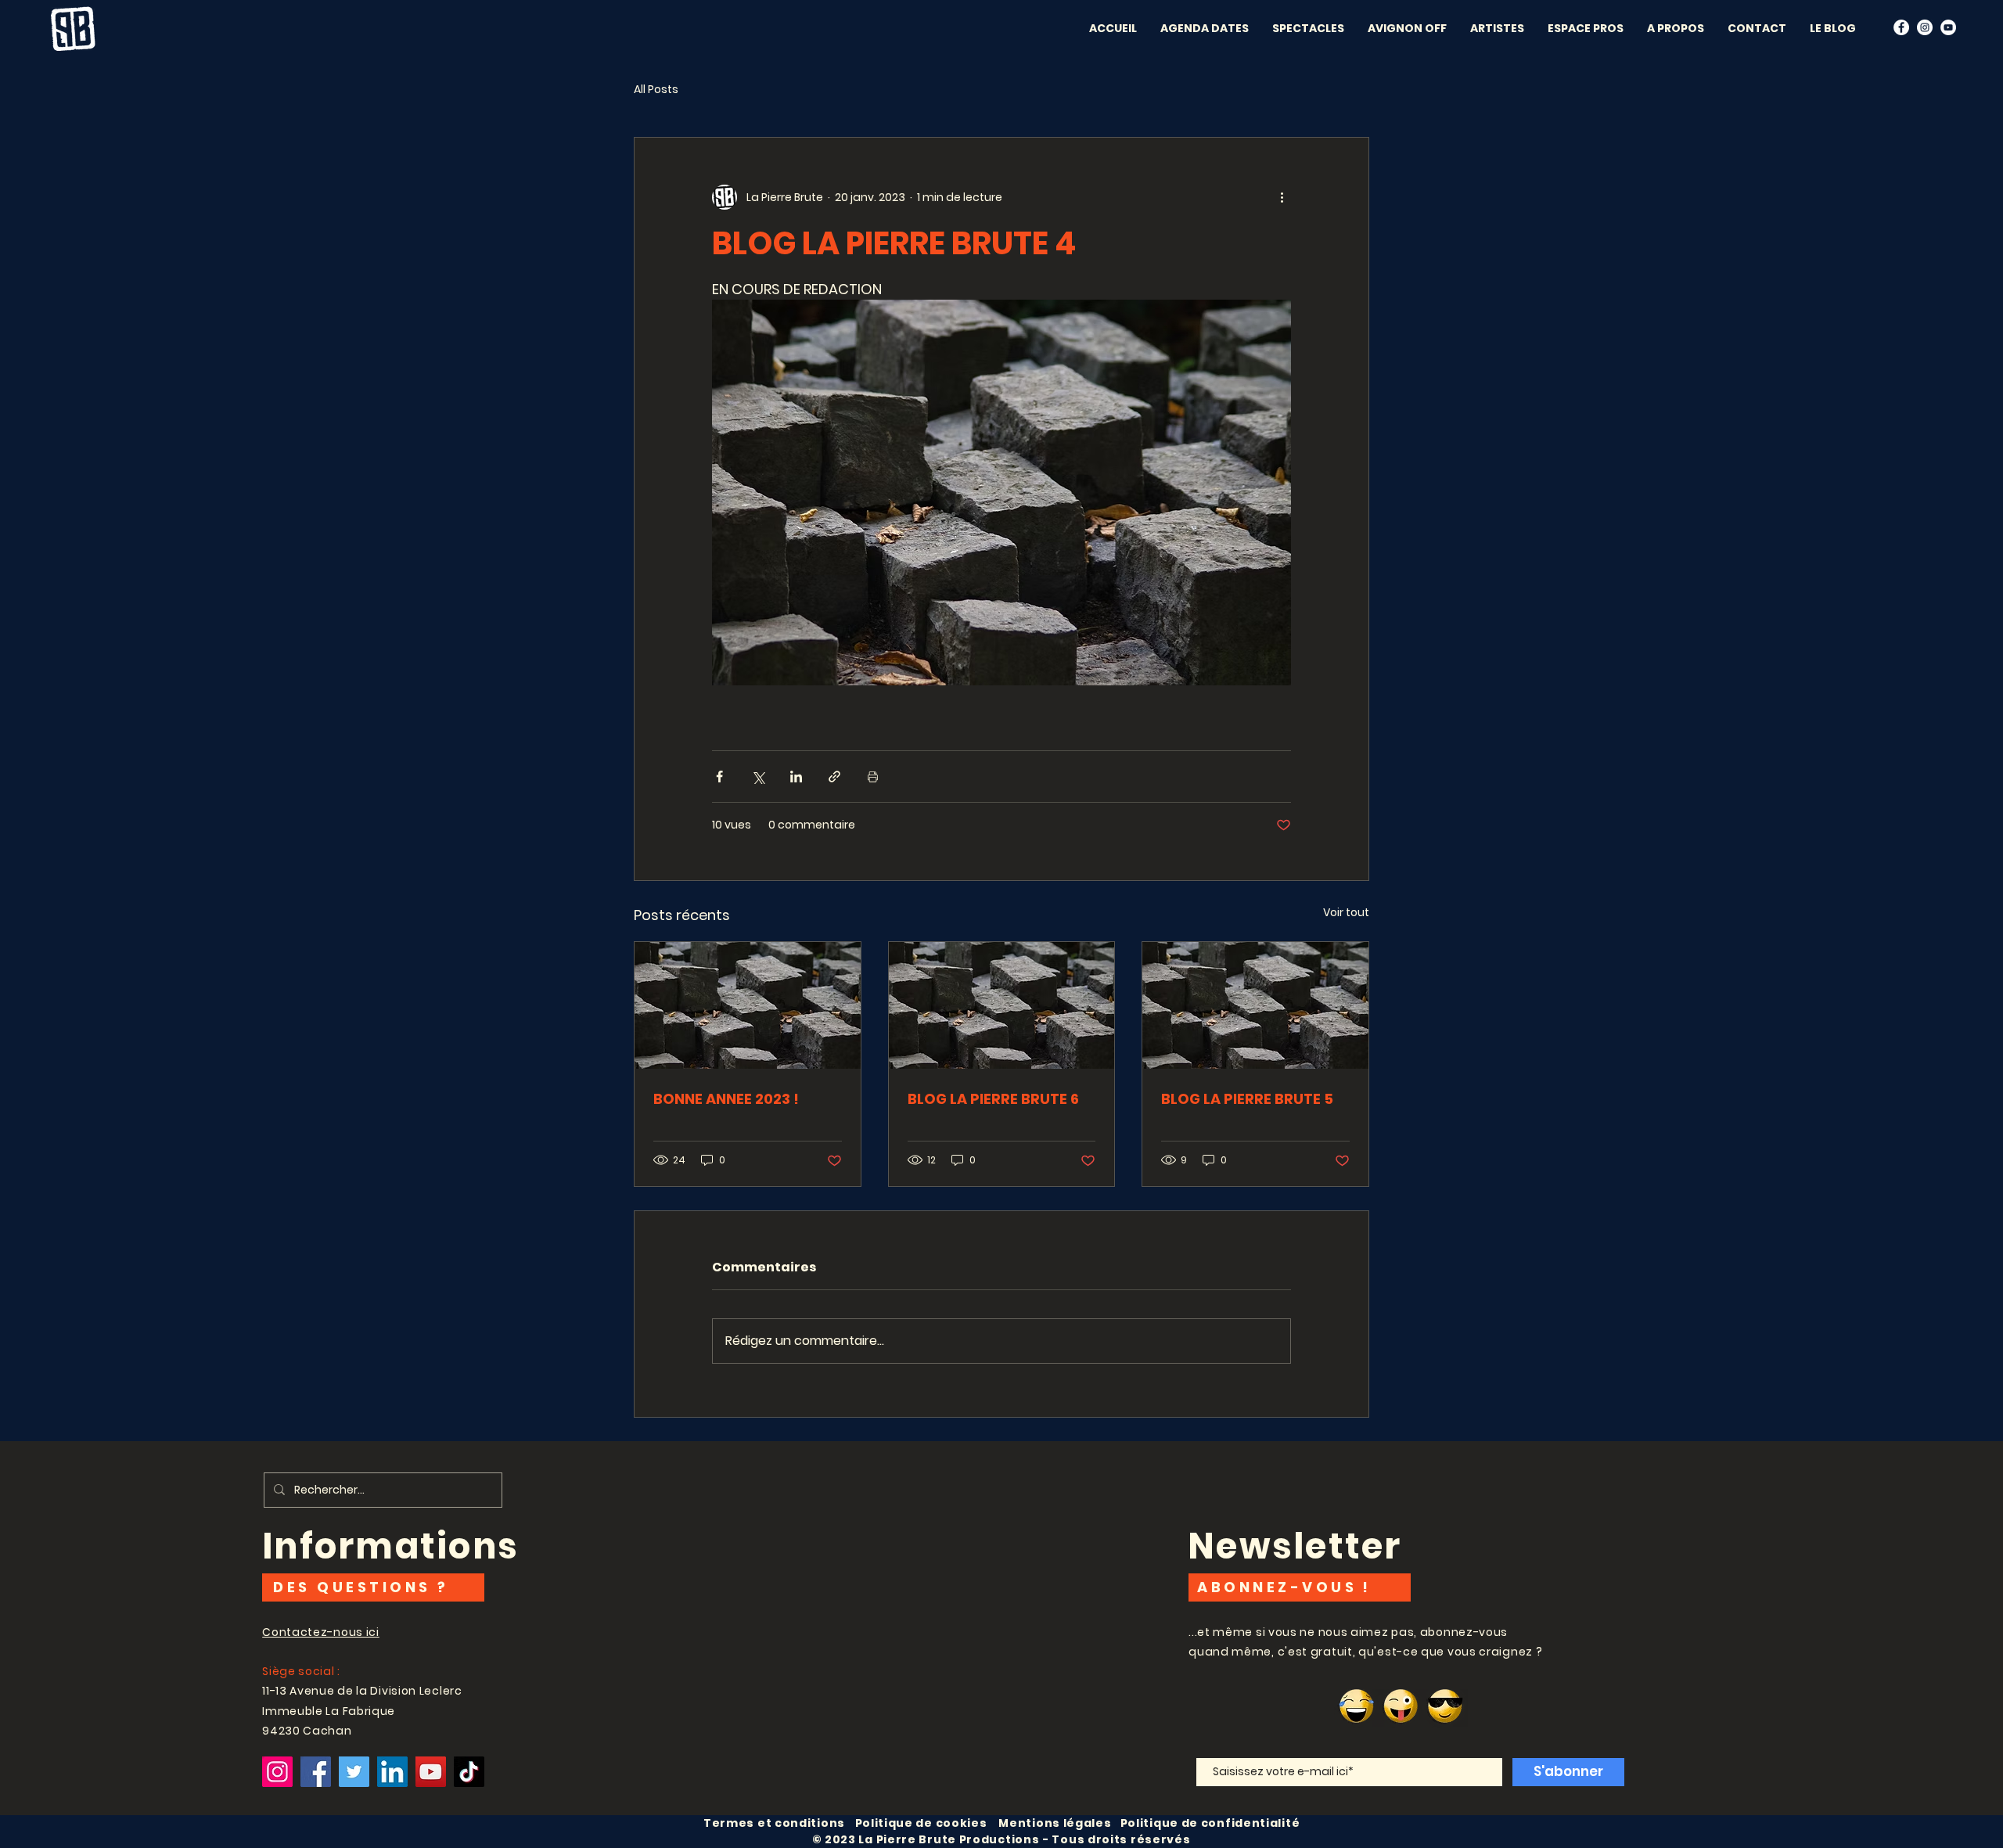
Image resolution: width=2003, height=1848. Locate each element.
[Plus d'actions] (1282, 197)
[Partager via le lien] (834, 777)
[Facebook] (1901, 27)
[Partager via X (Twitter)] (758, 777)
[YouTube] (1948, 27)
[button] (1407, 28)
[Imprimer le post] (873, 777)
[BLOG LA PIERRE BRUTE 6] (1002, 1005)
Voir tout (1346, 912)
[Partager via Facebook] (719, 777)
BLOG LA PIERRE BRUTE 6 (993, 1099)
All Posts (656, 90)
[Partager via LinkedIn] (796, 777)
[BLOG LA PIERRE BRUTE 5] (1255, 1005)
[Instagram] (277, 1772)
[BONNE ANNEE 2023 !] (748, 1005)
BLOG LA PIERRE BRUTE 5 (1247, 1099)
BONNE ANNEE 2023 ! (726, 1099)
